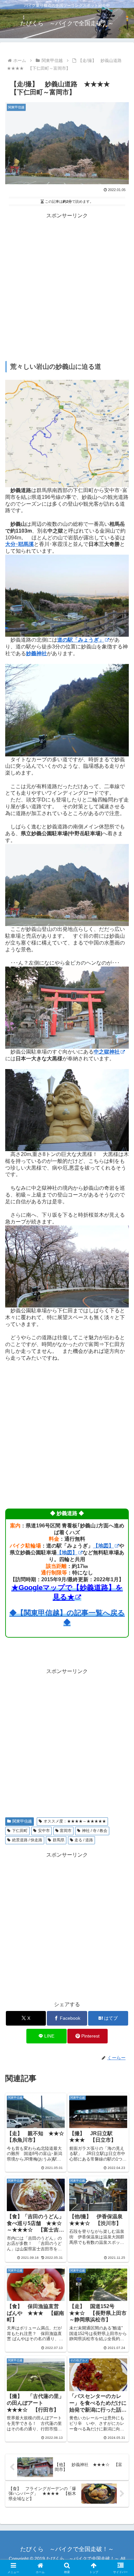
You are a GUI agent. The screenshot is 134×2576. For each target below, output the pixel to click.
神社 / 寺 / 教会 (95, 1831)
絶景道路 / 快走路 (27, 1840)
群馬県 (59, 1840)
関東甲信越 (22, 1821)
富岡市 (66, 1831)
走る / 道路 (84, 1840)
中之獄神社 (107, 1052)
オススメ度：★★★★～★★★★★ (75, 1821)
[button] (121, 1480)
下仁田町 (20, 1831)
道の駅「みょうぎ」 (81, 640)
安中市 (44, 1831)
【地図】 (103, 1546)
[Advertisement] (67, 287)
